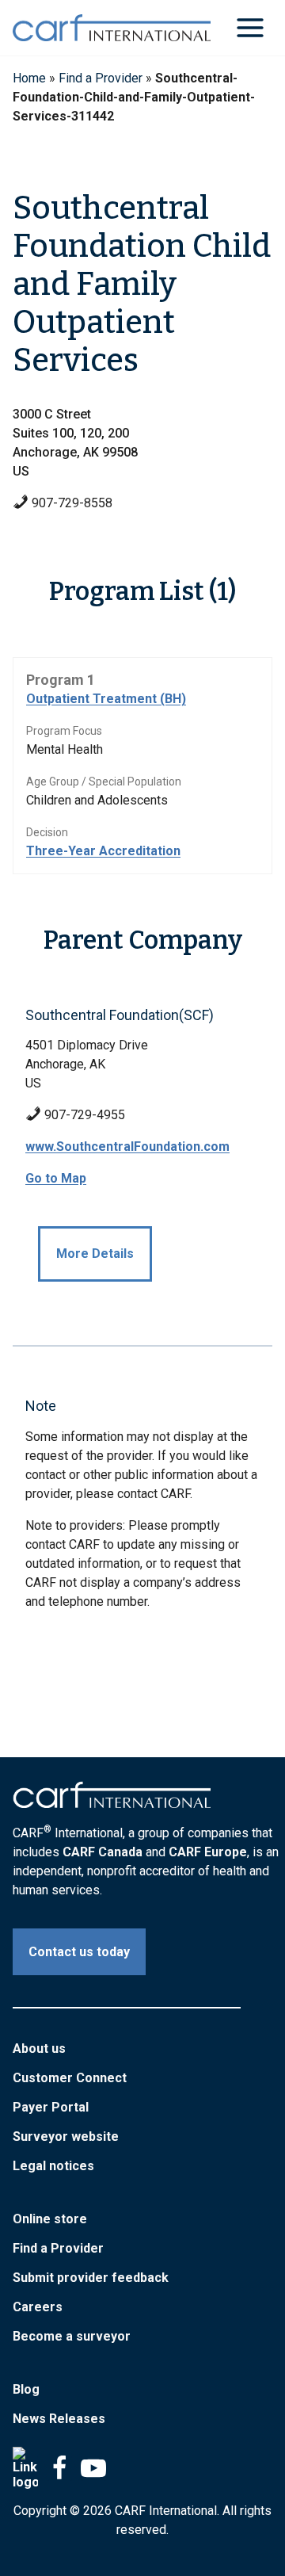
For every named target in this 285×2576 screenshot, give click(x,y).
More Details (95, 1254)
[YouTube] (93, 2468)
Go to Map (56, 1178)
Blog (26, 2389)
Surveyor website (66, 2136)
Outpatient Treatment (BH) (106, 699)
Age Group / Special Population (104, 782)
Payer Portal (51, 2107)
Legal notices (53, 2166)
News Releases (59, 2419)
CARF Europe (208, 1852)
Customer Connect (70, 2078)
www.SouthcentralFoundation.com (127, 1147)
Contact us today (79, 1952)
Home (29, 78)
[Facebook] (59, 2468)
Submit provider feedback (91, 2278)
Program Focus (64, 731)
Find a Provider (101, 78)
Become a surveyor (72, 2336)
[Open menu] (250, 27)
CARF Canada (103, 1852)
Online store (50, 2219)
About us (39, 2049)
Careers (38, 2307)
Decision (47, 832)
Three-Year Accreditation (103, 851)
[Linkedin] (25, 2468)
